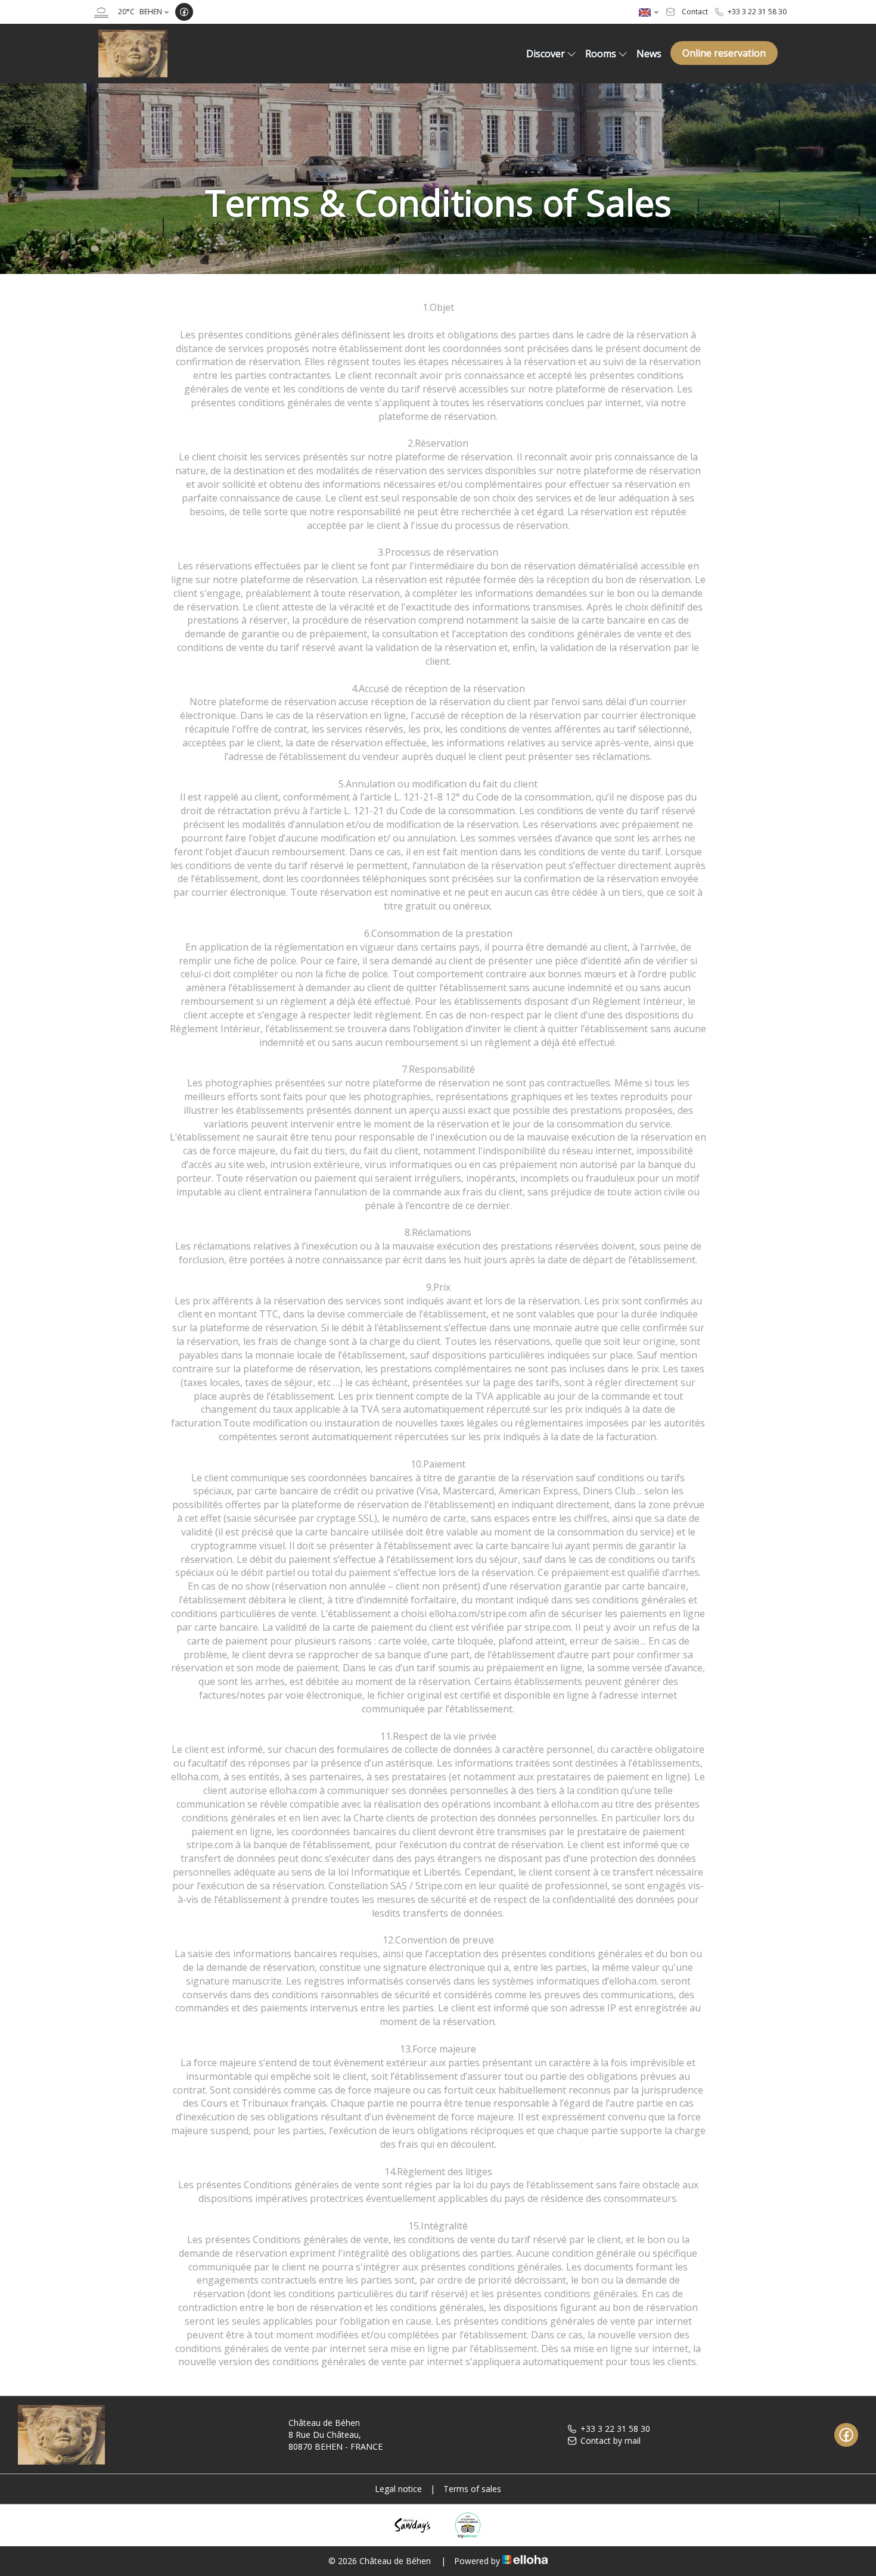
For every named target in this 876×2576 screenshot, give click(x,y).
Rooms (601, 54)
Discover (546, 54)
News (649, 54)
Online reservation (724, 53)
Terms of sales (472, 2489)
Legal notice (398, 2489)
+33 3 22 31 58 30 (615, 2429)
